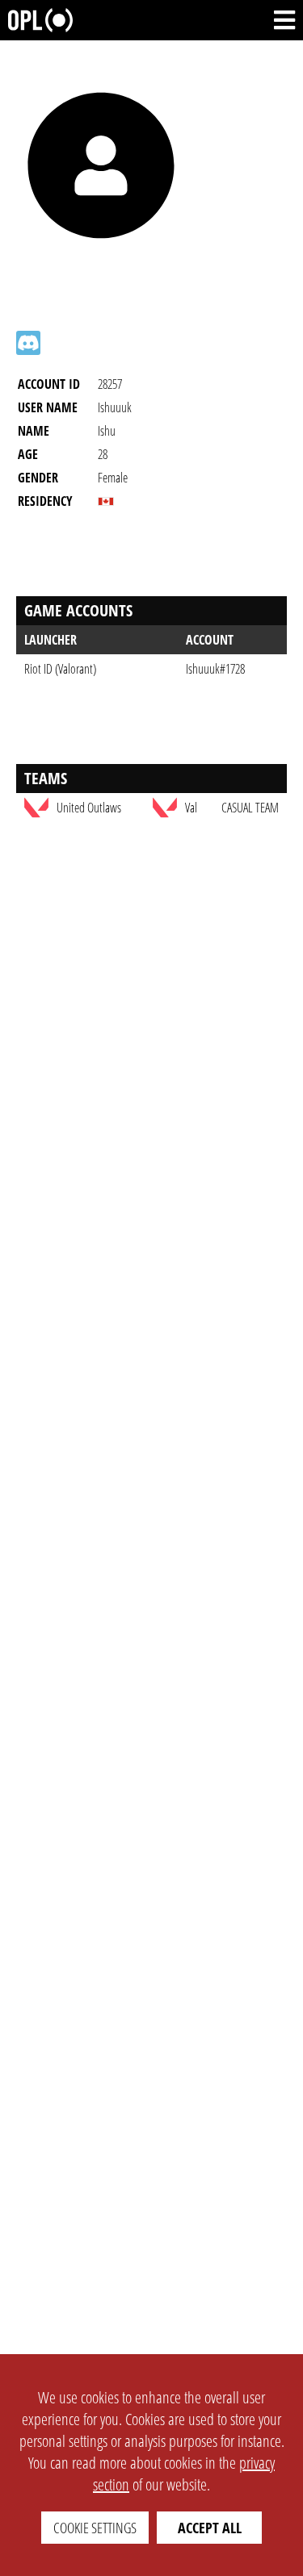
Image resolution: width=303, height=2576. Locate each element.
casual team (250, 808)
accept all (210, 2528)
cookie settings (95, 2528)
